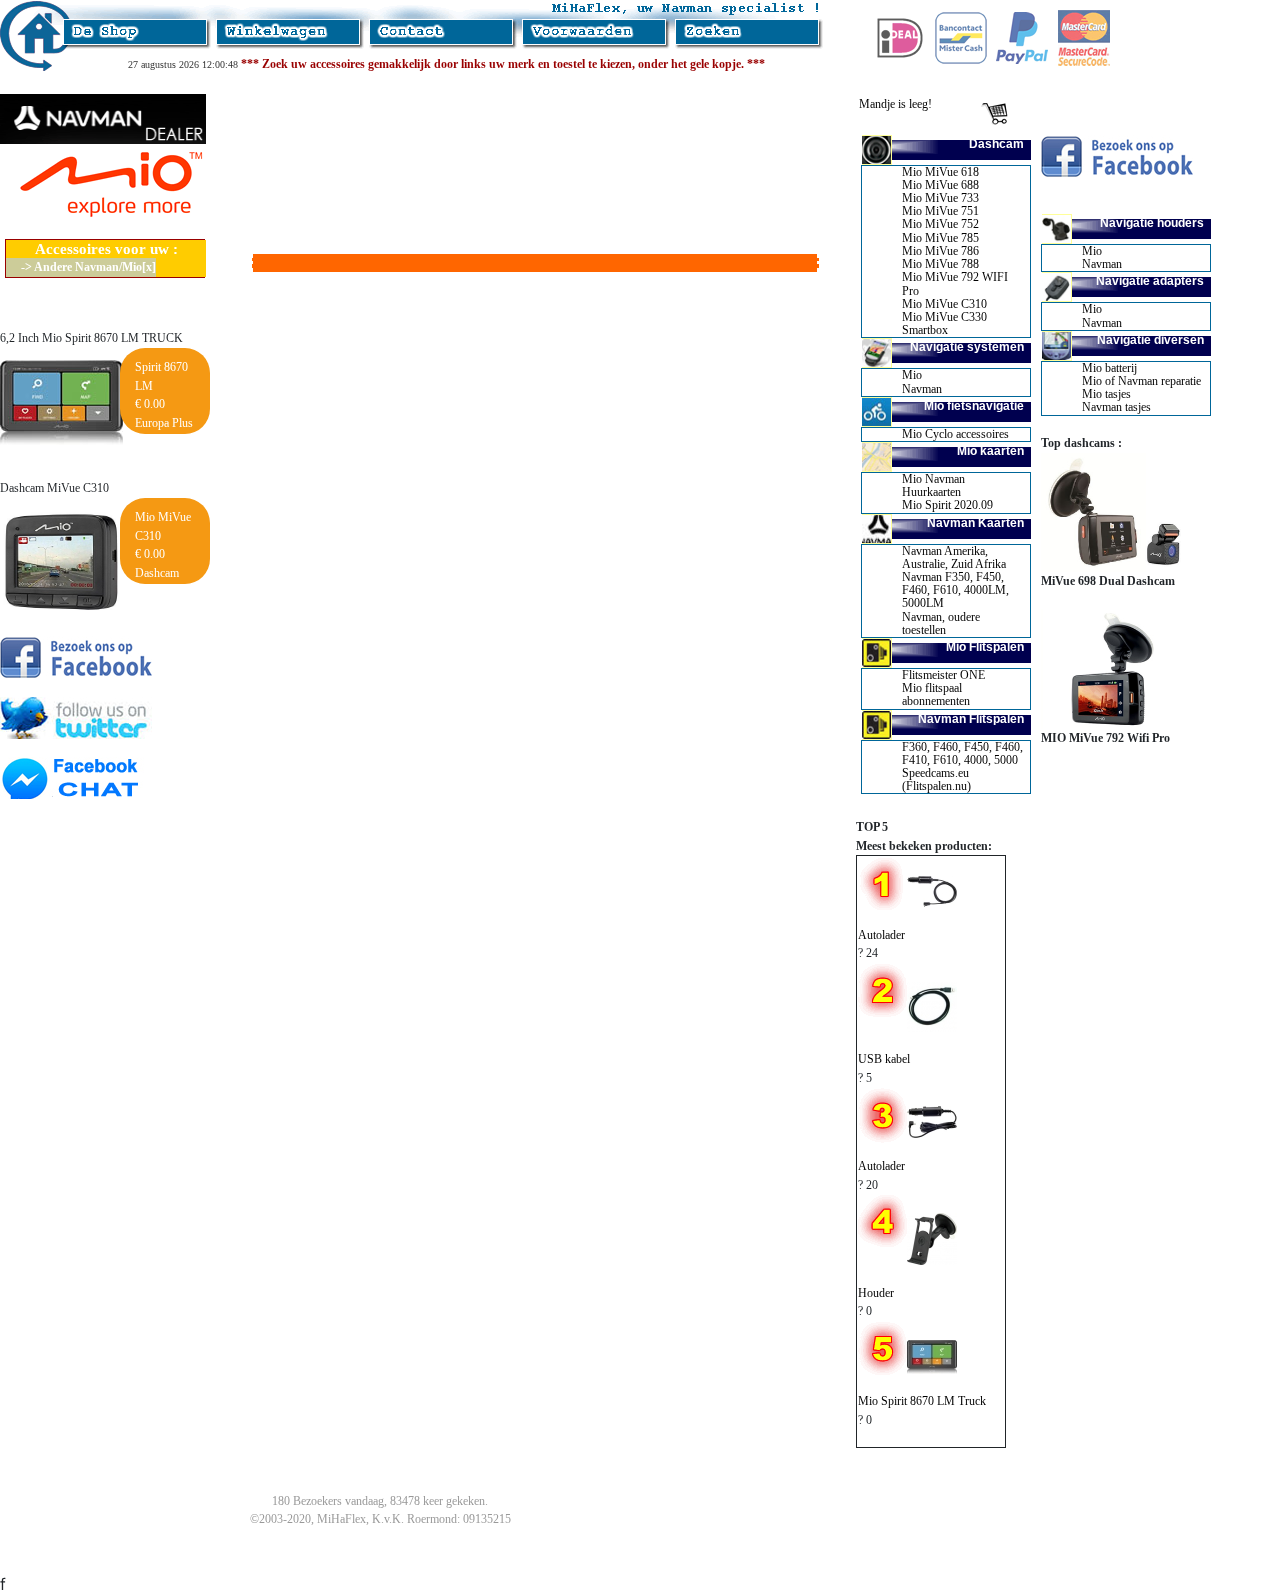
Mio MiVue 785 (940, 238)
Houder (876, 1293)
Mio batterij (1109, 368)
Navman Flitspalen (971, 719)
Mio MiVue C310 (944, 304)
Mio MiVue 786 (940, 251)
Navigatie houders (1152, 223)
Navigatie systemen (967, 347)
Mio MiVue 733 (940, 198)
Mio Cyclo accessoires (955, 434)
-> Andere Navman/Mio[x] (88, 267)
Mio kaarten (990, 451)
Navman (922, 389)
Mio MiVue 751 (940, 211)
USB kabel (884, 1059)
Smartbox (925, 330)
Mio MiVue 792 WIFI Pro (955, 283)
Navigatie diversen (1150, 340)
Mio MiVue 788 (940, 264)
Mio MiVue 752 (940, 224)
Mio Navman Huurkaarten (933, 485)
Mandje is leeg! (895, 104)
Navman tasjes (1116, 407)
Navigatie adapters (1150, 281)
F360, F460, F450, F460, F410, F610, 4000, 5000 (962, 753)
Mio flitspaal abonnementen (936, 694)
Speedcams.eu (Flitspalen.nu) (936, 779)
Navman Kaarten (975, 523)
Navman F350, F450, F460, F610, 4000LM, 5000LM (955, 590)
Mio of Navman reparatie (1141, 381)
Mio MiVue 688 (940, 185)
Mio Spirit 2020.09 (947, 505)
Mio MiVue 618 (940, 172)
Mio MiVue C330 (944, 317)
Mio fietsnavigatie (974, 406)
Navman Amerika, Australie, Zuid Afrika (954, 557)
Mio (912, 375)
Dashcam (996, 144)
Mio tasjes (1106, 394)
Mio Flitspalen (985, 647)
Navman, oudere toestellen (941, 623)
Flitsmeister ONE (943, 675)
